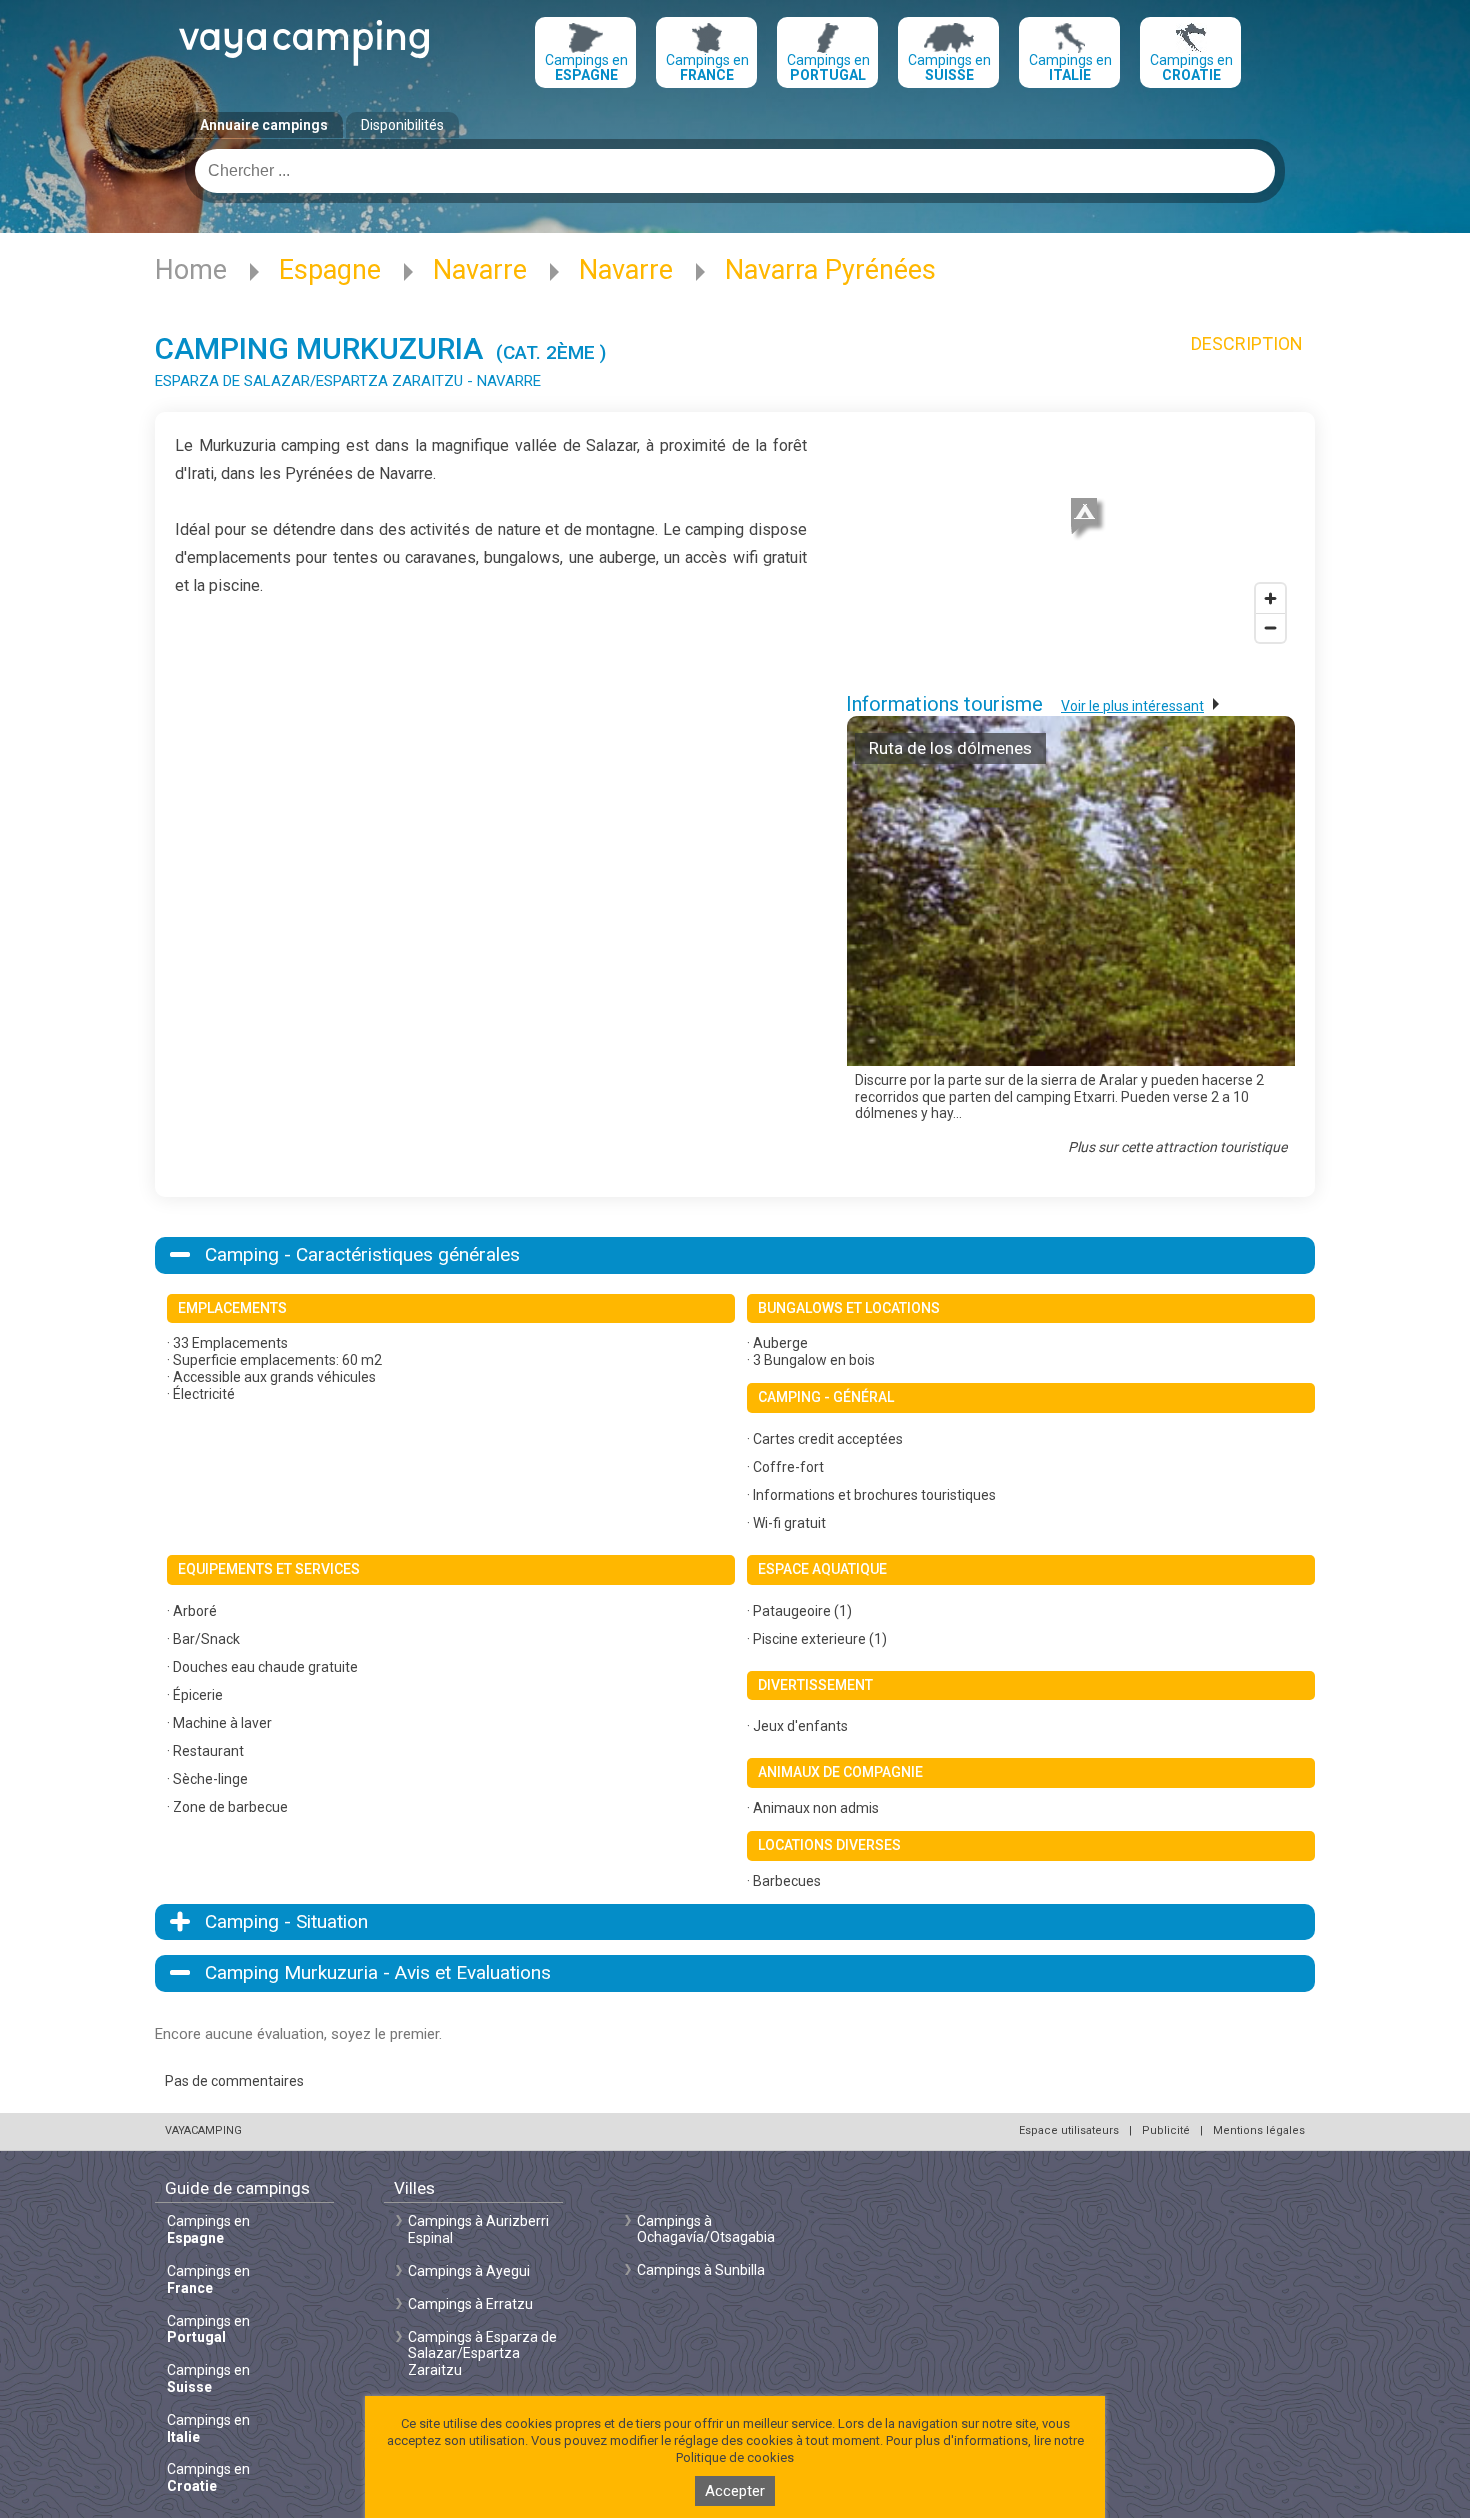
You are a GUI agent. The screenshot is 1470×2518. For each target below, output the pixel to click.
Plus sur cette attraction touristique (1177, 1147)
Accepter (735, 2491)
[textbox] (735, 171)
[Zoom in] (1270, 598)
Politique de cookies (735, 2457)
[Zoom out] (1270, 627)
